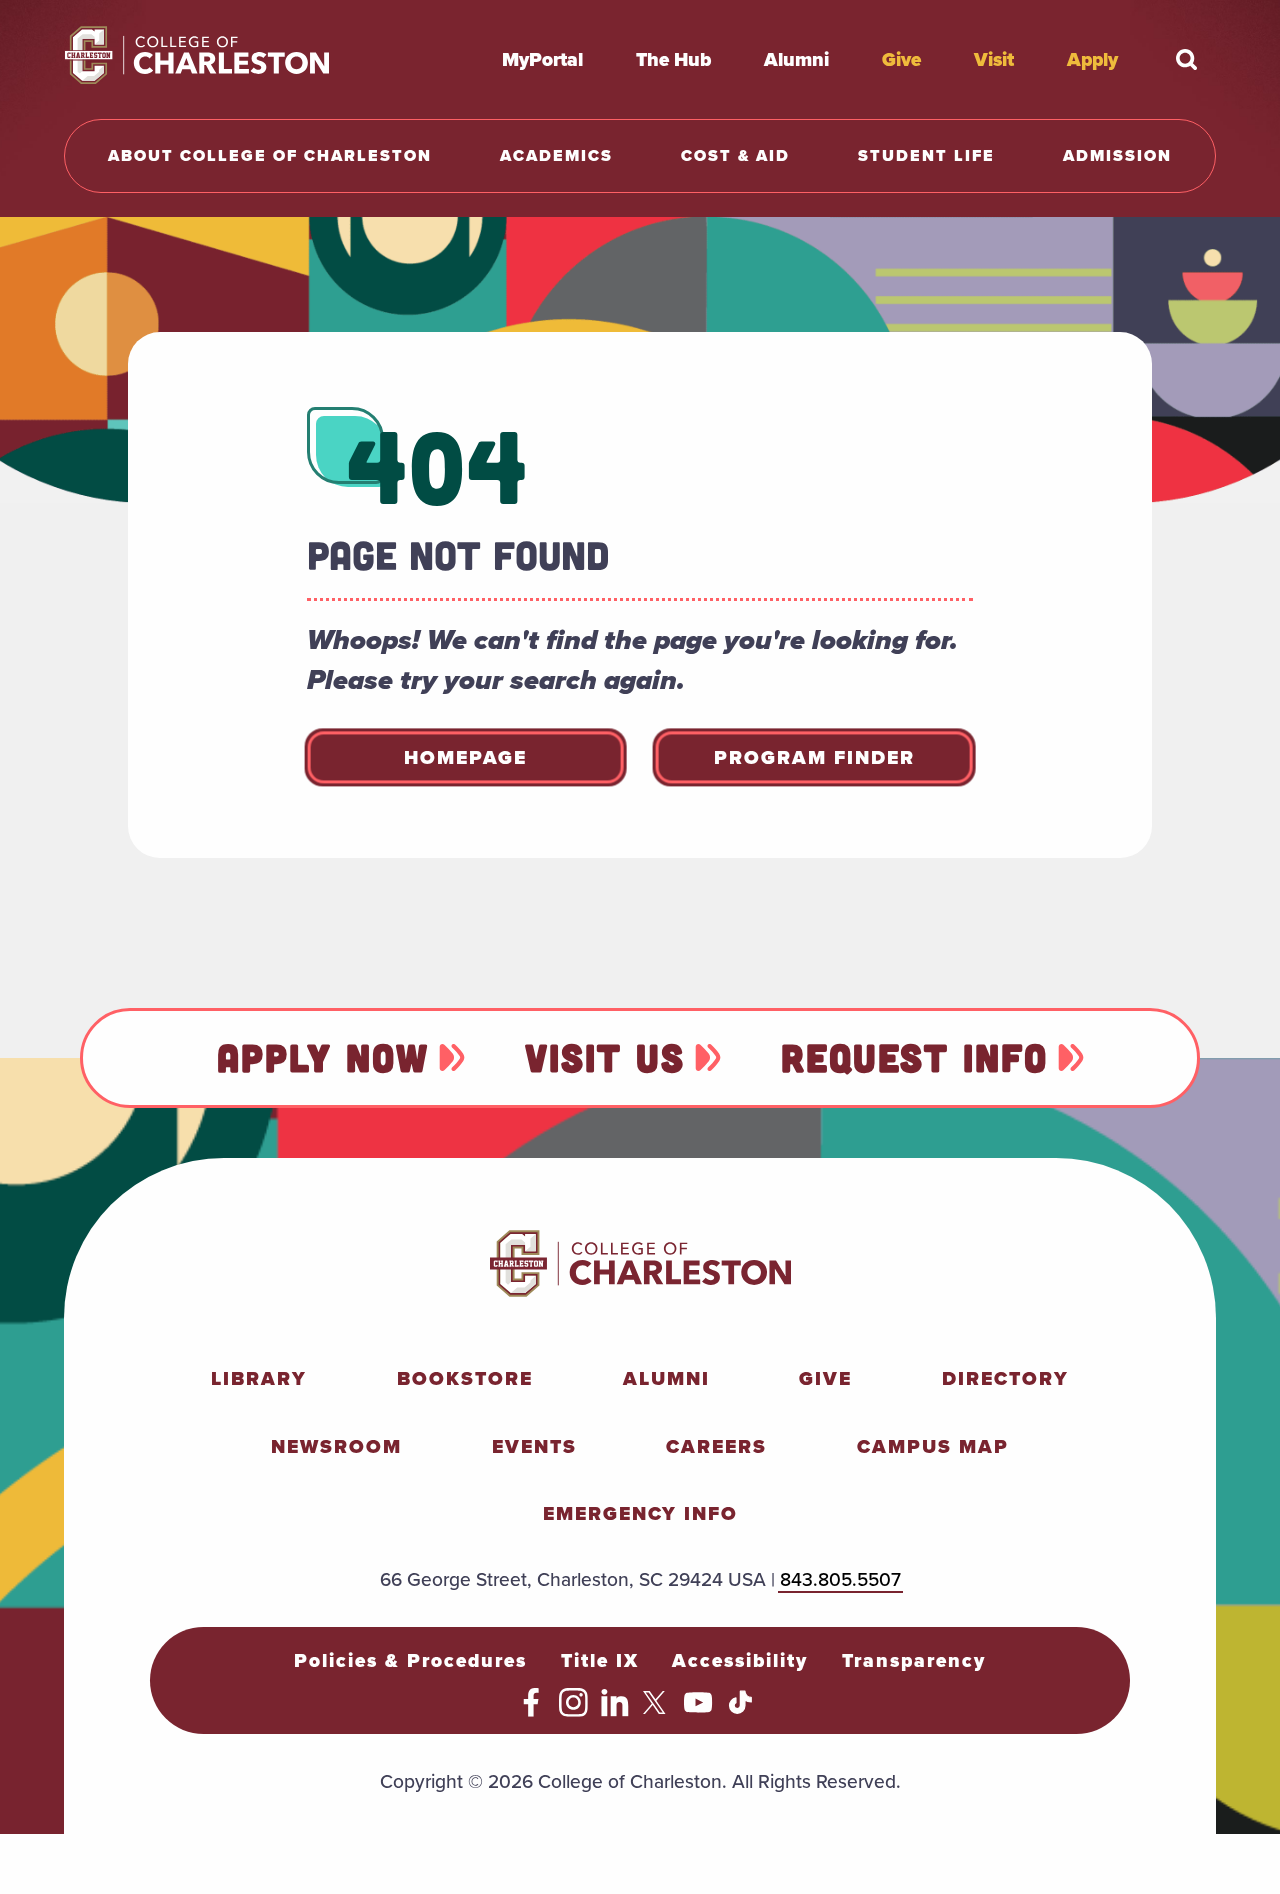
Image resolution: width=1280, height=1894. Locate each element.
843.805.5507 (840, 1579)
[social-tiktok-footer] (740, 1710)
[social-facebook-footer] (531, 1710)
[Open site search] (1186, 59)
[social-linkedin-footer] (615, 1710)
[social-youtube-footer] (698, 1710)
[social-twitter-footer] (657, 1710)
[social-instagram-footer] (573, 1710)
